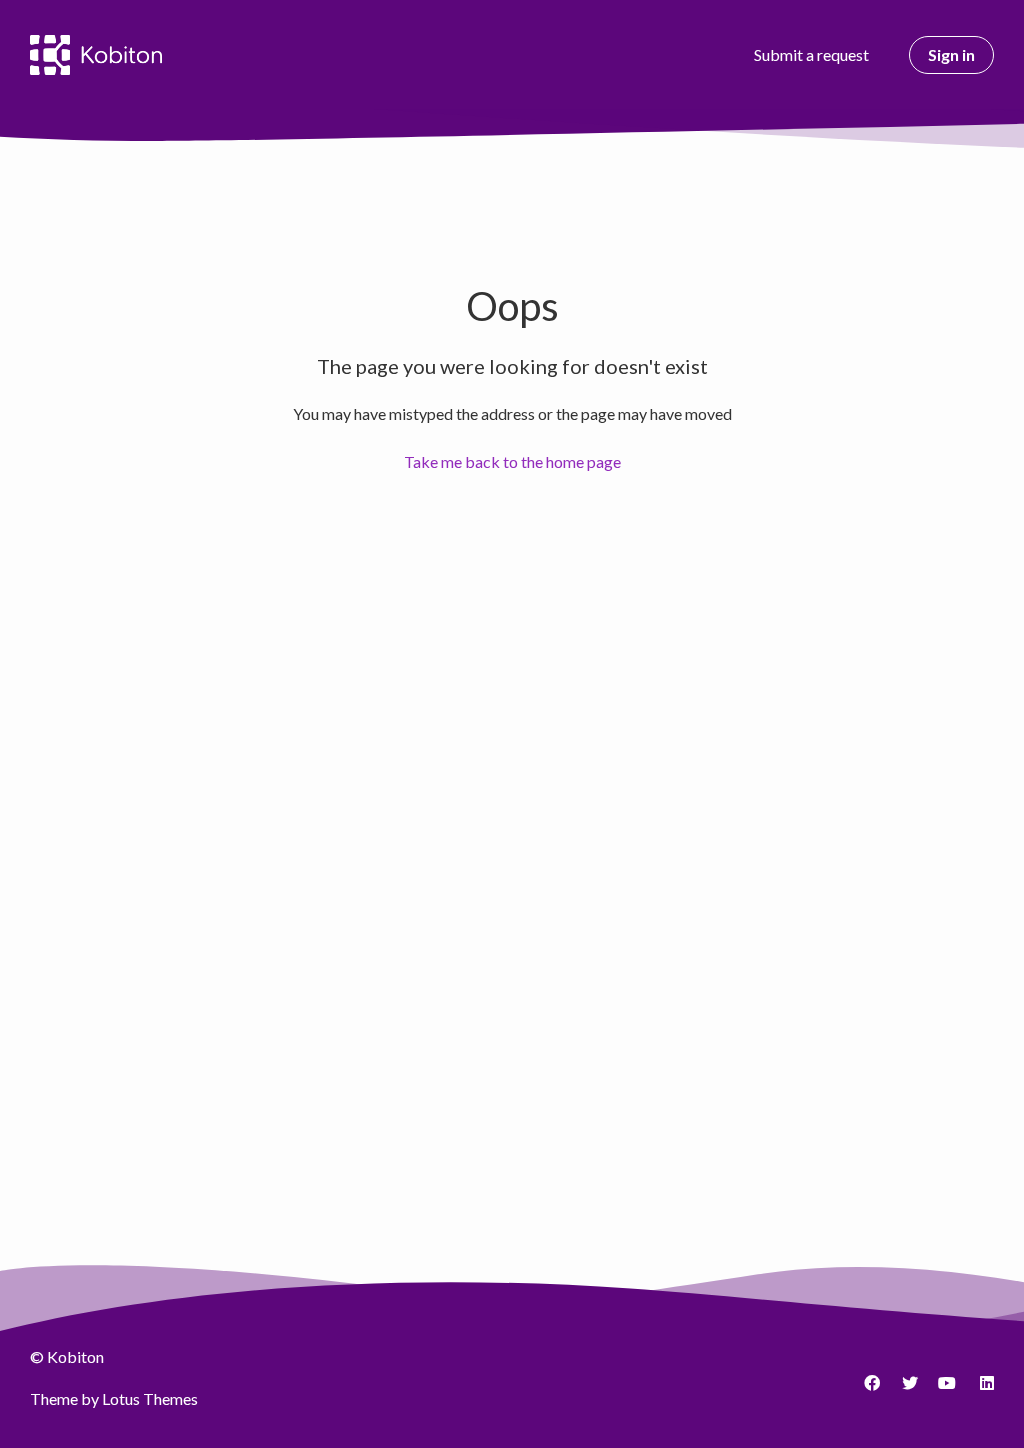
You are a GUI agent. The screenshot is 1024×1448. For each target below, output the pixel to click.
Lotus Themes (150, 1398)
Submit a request (811, 54)
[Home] (96, 55)
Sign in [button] (951, 54)
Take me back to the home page (512, 461)
